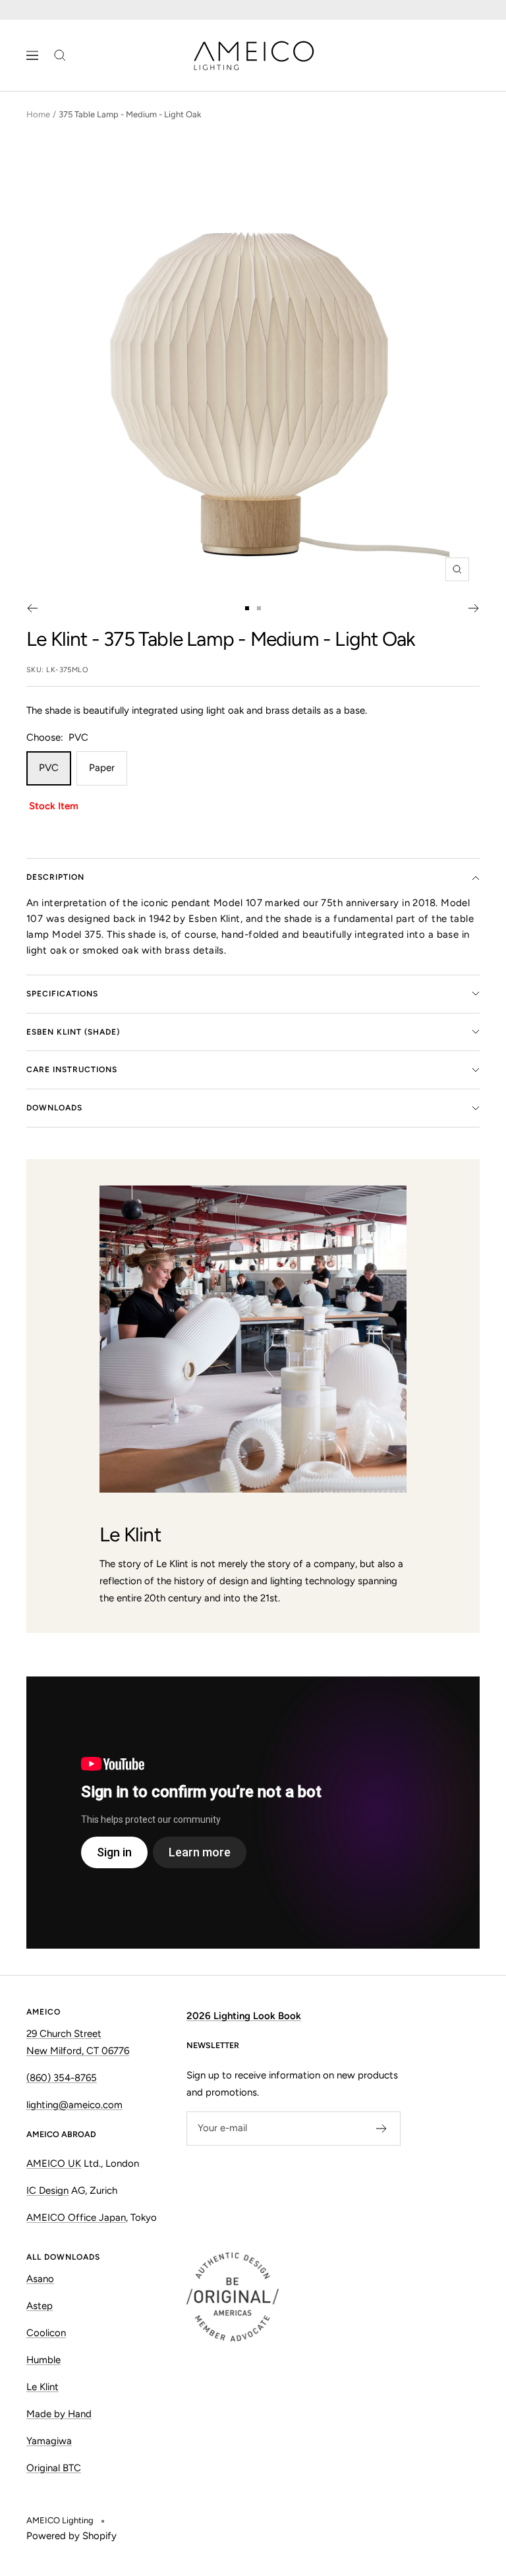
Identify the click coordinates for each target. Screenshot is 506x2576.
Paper (102, 768)
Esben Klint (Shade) (73, 1032)
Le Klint (57, 639)
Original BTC (54, 2468)
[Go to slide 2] (259, 608)
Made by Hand (59, 2414)
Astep (40, 2306)
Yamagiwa (49, 2441)
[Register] (382, 2129)
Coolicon (46, 2333)
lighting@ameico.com (74, 2105)
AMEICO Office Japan (76, 2218)
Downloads (54, 1108)
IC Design (47, 2190)
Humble (43, 2360)
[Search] (60, 55)
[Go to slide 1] (247, 608)
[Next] (474, 608)
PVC (49, 768)
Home (38, 114)
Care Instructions (72, 1070)
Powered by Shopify (71, 2536)
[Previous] (32, 608)
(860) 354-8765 (62, 2078)
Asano (40, 2279)
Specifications (62, 994)
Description (55, 877)
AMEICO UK (54, 2163)
